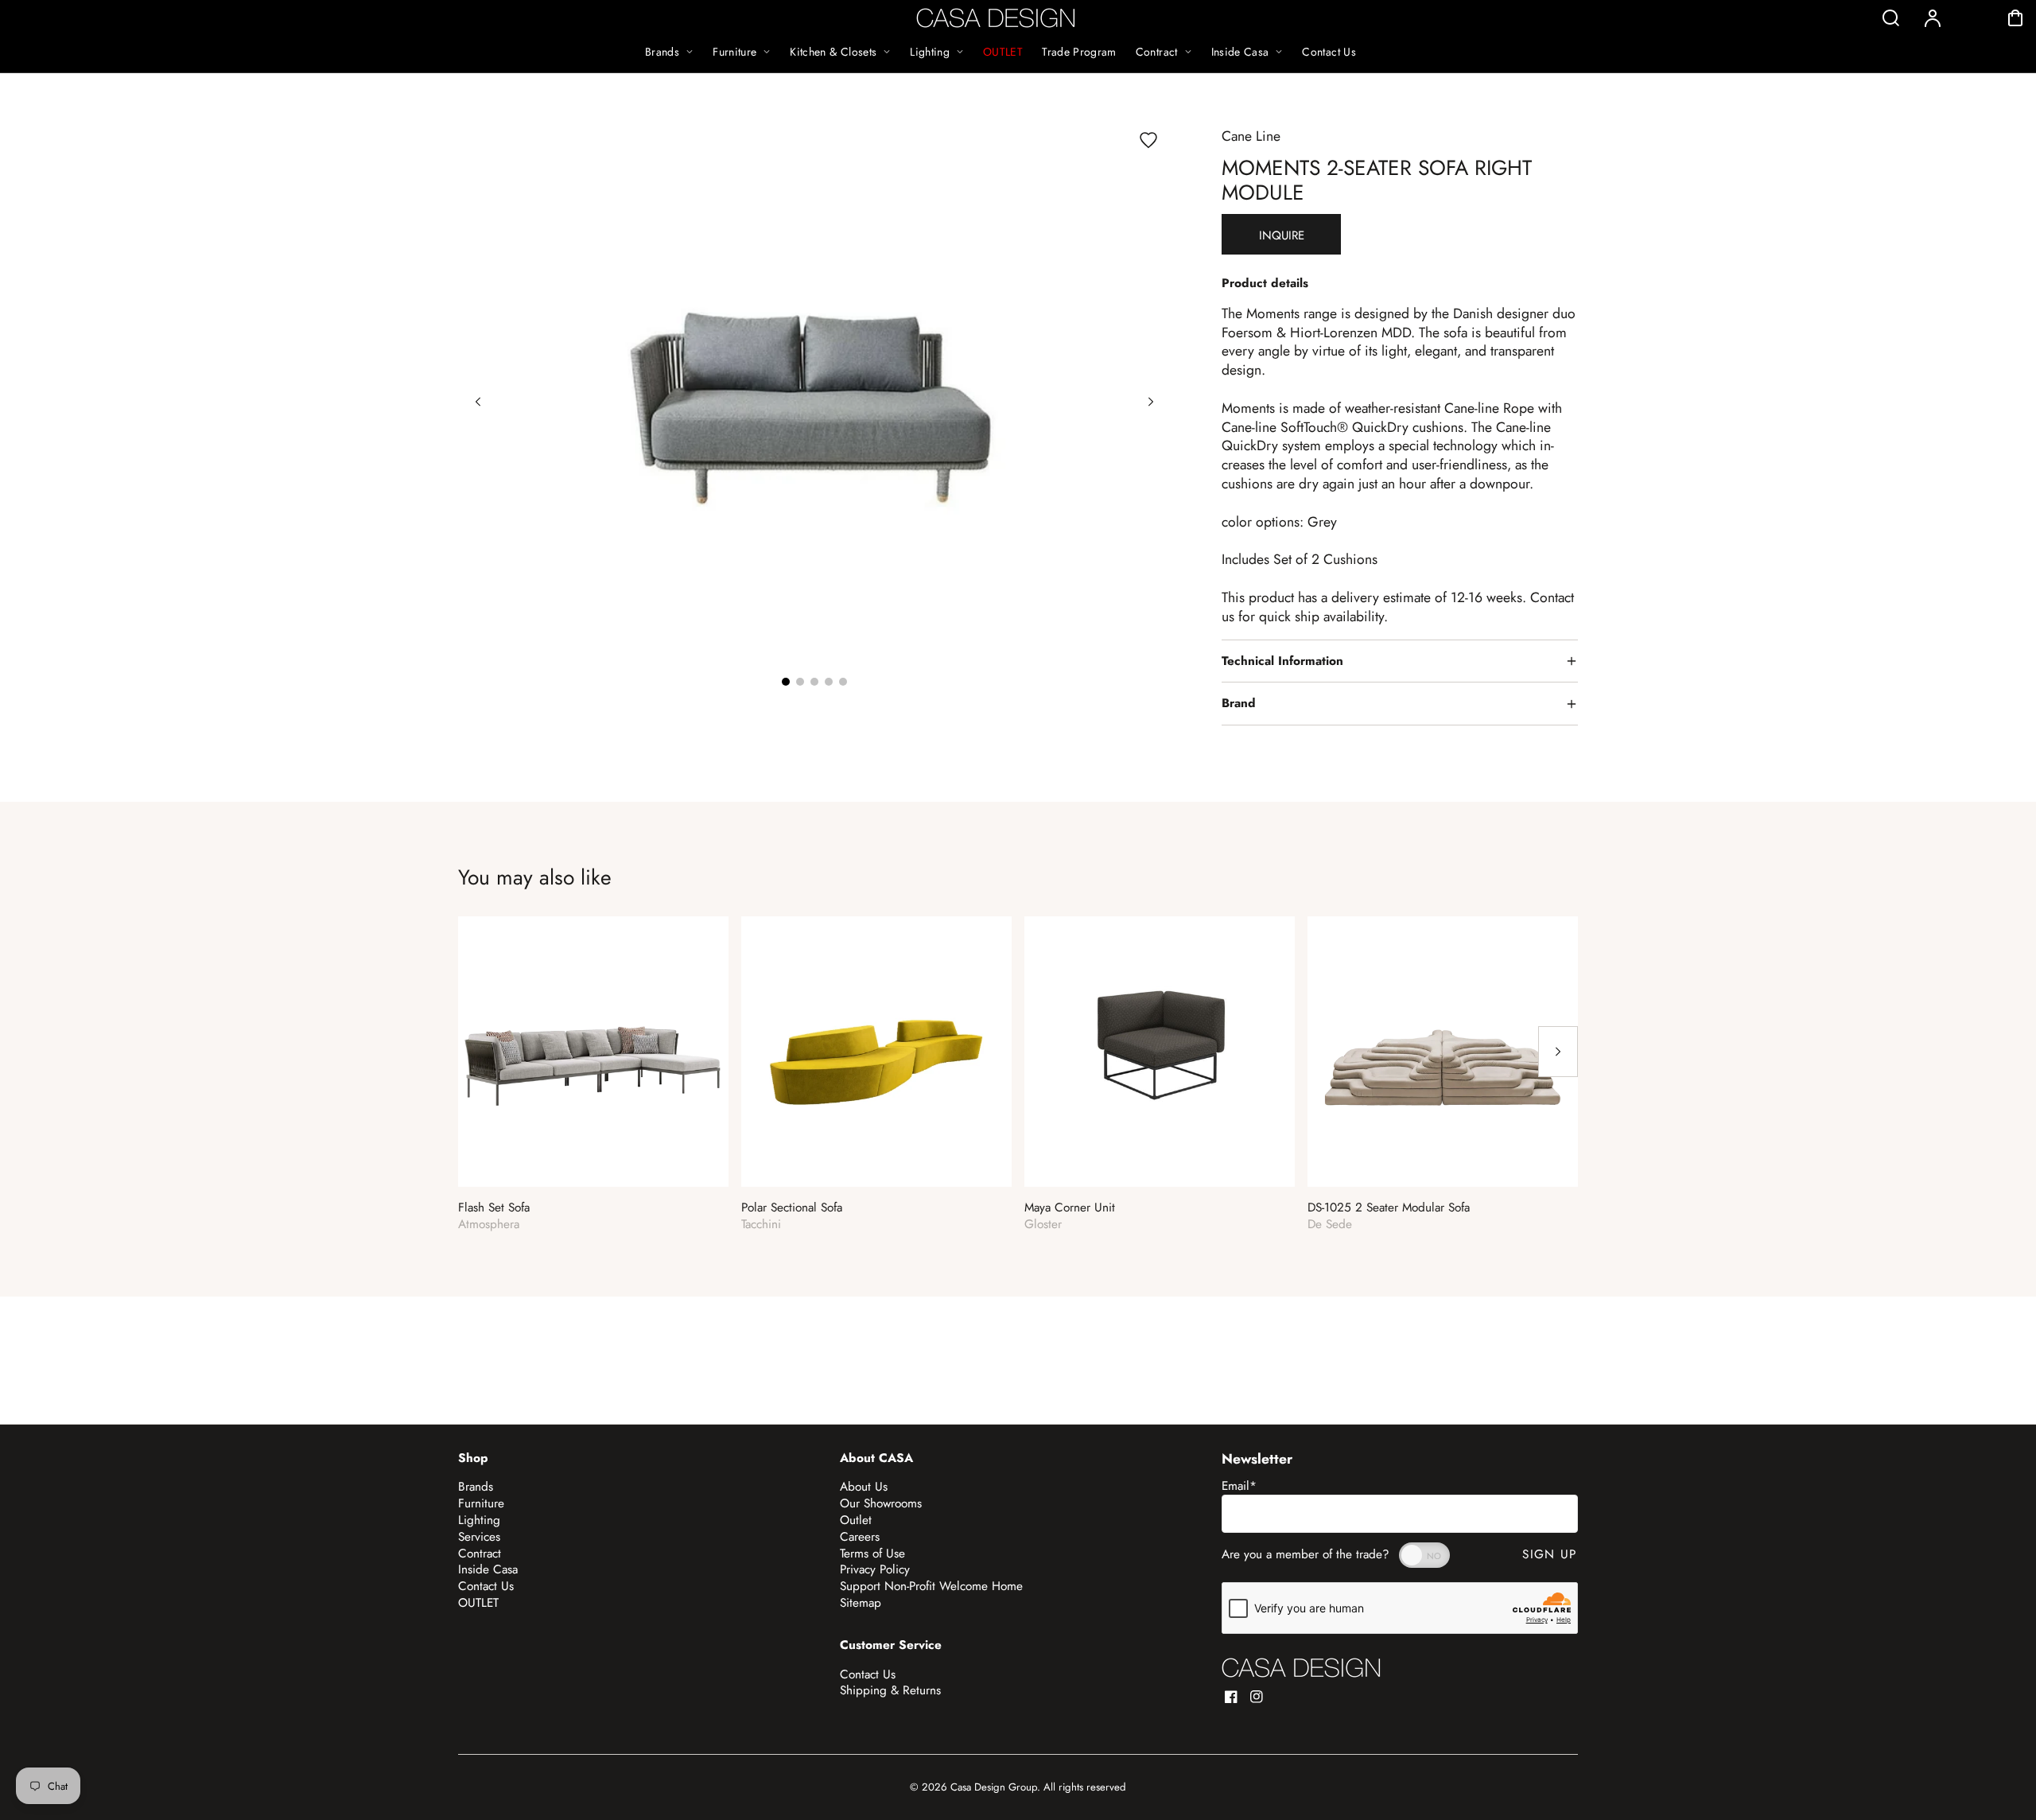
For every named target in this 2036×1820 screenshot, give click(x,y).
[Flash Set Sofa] (593, 1052)
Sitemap (861, 1603)
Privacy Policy (875, 1569)
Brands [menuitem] (662, 52)
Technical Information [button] (1282, 661)
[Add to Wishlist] (1148, 140)
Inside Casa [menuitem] (1240, 52)
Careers (860, 1537)
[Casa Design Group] (1301, 1668)
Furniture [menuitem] (734, 52)
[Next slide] (1151, 402)
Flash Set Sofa (494, 1208)
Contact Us (486, 1586)
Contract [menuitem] (1157, 52)
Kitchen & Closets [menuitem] (833, 52)
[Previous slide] (478, 402)
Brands (476, 1487)
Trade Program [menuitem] (1079, 52)
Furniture (481, 1503)
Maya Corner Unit (1070, 1208)
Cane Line (1251, 136)
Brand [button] (1239, 703)
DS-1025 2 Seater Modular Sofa (1389, 1208)
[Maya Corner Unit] (1160, 1052)
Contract (480, 1554)
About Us (864, 1487)
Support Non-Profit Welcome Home (931, 1586)
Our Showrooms (881, 1503)
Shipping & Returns (890, 1690)
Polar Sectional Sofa (792, 1208)
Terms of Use (872, 1554)
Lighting (479, 1520)
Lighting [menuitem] (930, 52)
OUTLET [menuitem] (1003, 52)
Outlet (856, 1520)
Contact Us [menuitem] (1329, 52)
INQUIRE (1282, 235)
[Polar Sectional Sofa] (876, 1052)
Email (1239, 1486)
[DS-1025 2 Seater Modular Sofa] (1443, 1052)
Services (479, 1537)
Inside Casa (488, 1569)
